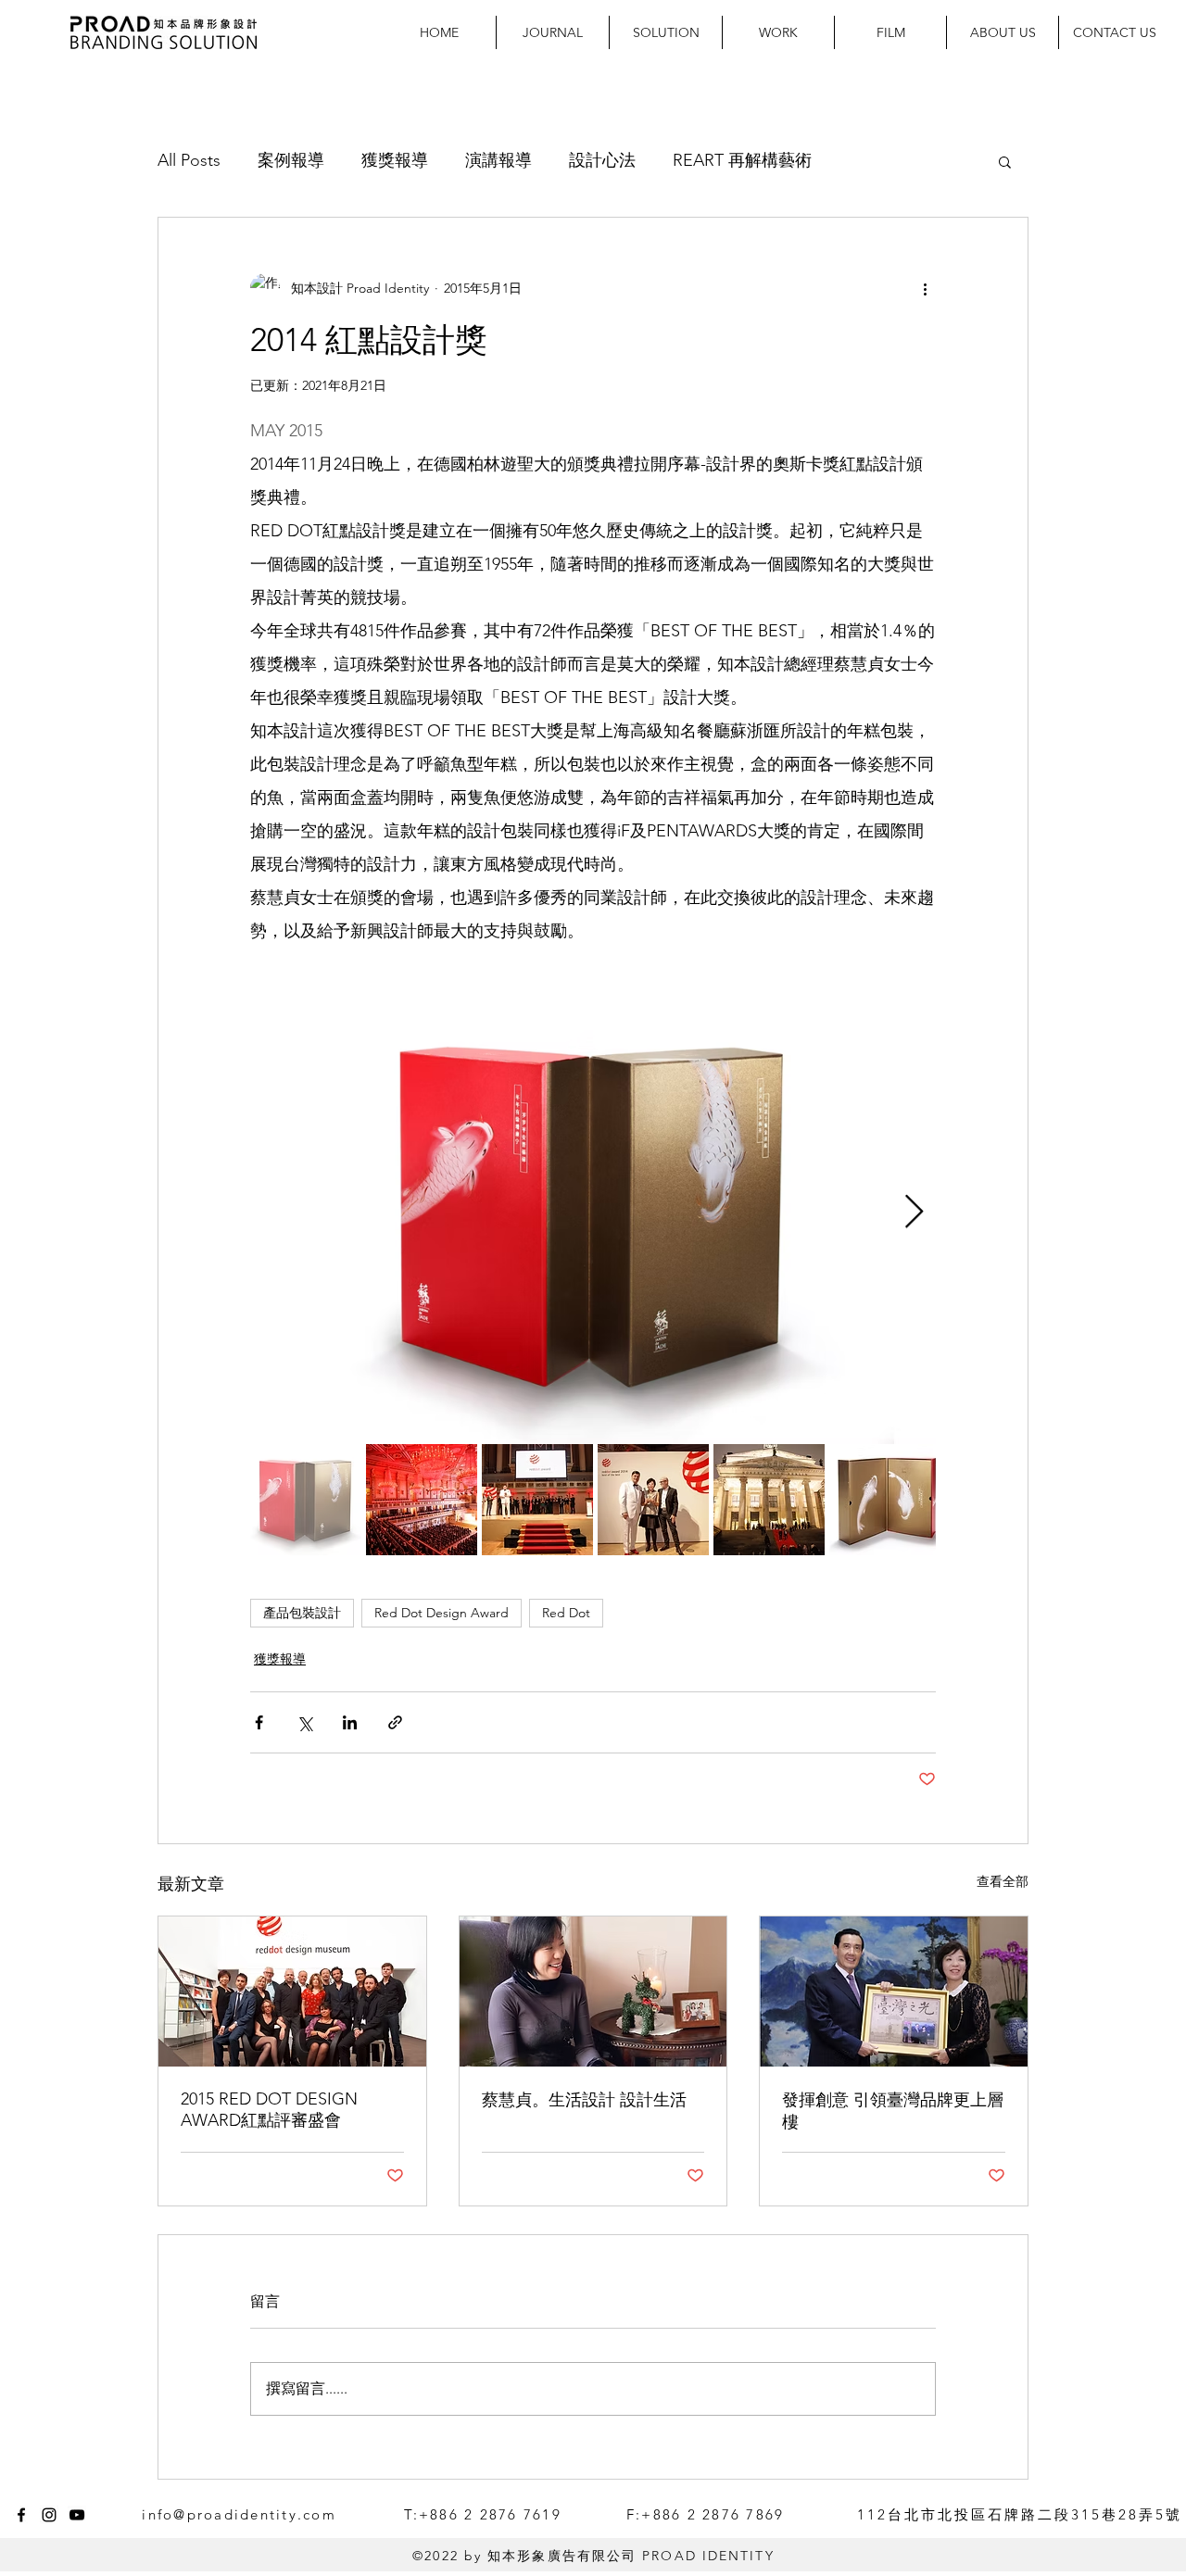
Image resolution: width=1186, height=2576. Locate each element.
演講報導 (498, 160)
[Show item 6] (885, 1500)
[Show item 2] (422, 1500)
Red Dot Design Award (442, 1613)
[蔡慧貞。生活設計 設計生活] (593, 1992)
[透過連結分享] (395, 1722)
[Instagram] (49, 2515)
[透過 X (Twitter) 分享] (304, 1722)
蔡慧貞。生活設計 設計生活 (584, 2100)
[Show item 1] (306, 1500)
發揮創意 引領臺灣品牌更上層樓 (893, 2111)
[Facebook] (21, 2515)
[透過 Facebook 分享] (259, 1722)
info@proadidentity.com (239, 2514)
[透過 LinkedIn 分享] (350, 1722)
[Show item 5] (769, 1500)
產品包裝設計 (302, 1613)
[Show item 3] (537, 1500)
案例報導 (291, 160)
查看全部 (1003, 1881)
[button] (1005, 161)
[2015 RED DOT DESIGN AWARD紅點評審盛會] (292, 1992)
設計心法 (602, 160)
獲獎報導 (395, 160)
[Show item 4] (653, 1500)
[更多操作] (925, 288)
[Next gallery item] (914, 1213)
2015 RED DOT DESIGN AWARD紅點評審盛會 (269, 2110)
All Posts (189, 160)
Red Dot (566, 1613)
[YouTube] (77, 2515)
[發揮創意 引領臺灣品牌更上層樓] (894, 1992)
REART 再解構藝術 (742, 160)
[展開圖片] (593, 1213)
